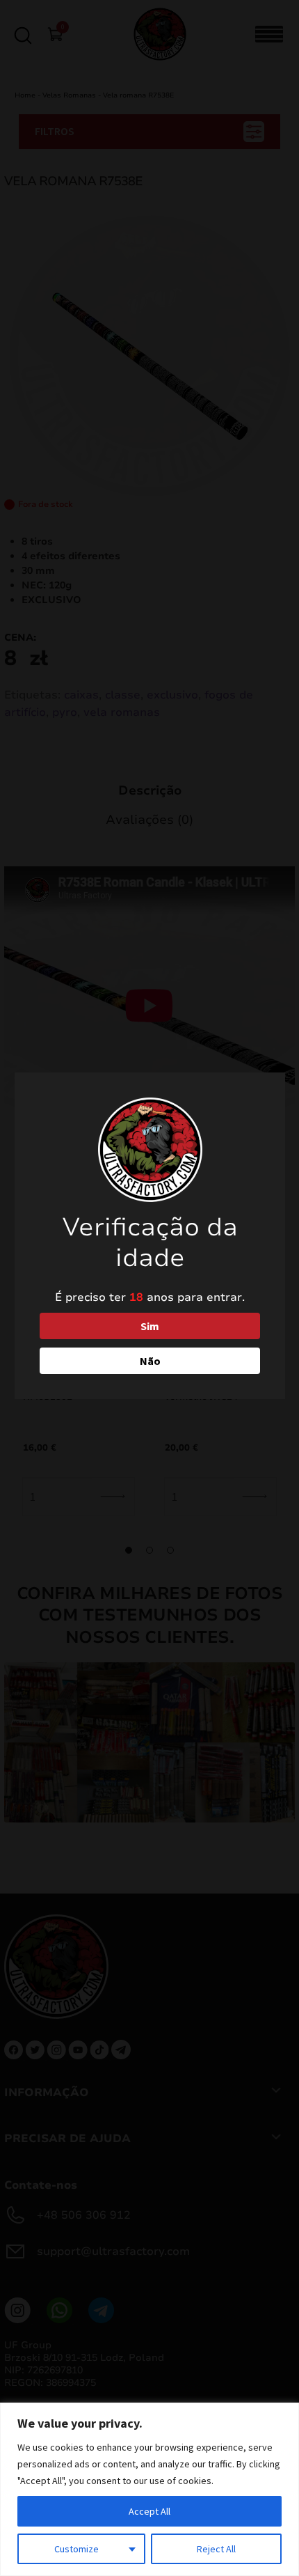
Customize (76, 2549)
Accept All (149, 2511)
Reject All (216, 2549)
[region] (149, 2489)
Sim (150, 1326)
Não (150, 1361)
